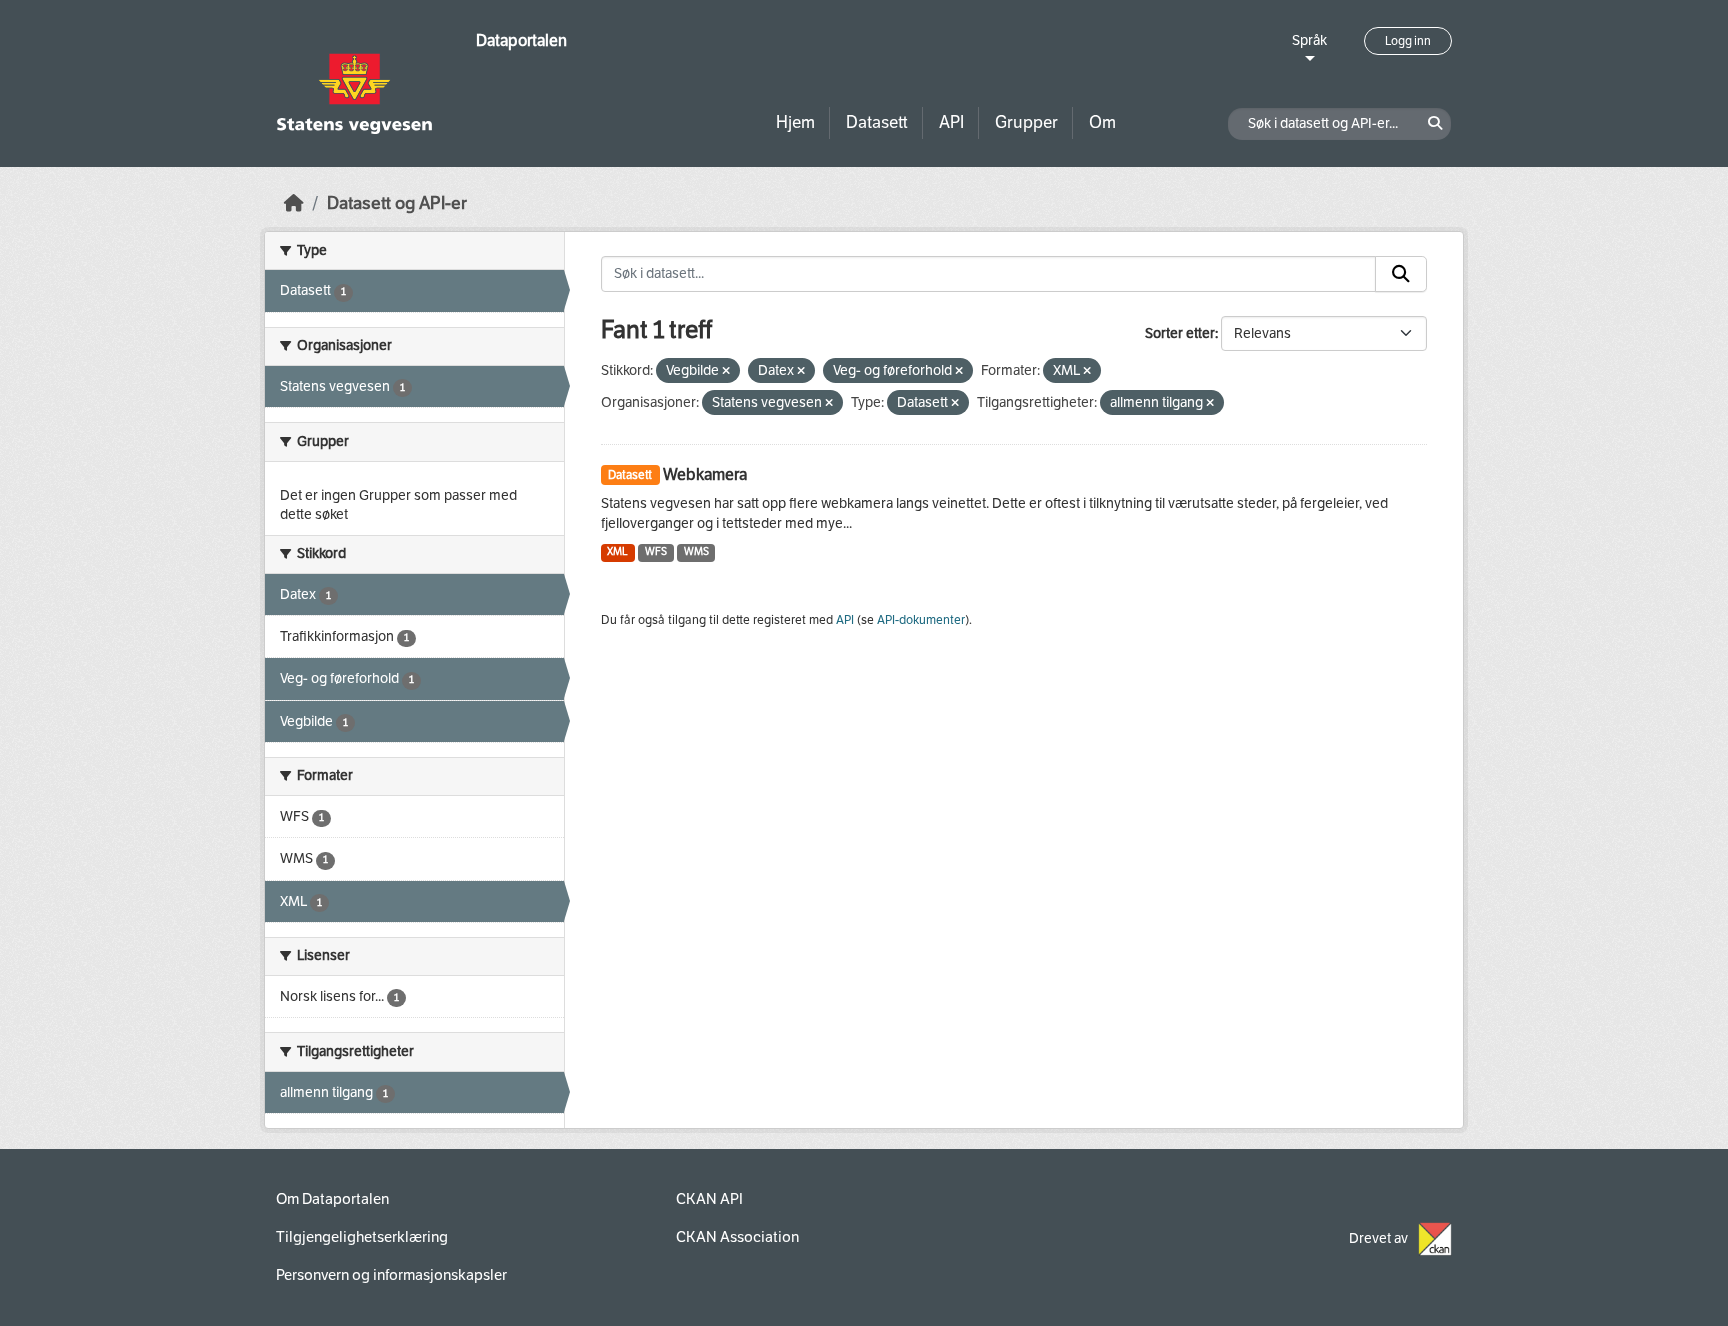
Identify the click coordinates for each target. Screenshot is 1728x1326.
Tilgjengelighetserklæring (362, 1237)
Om (1102, 122)
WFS (656, 551)
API (951, 122)
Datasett (877, 122)
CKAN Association (737, 1237)
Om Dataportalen (332, 1199)
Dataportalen (521, 40)
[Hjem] (294, 203)
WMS (696, 551)
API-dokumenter (921, 620)
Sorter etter (1180, 333)
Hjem (795, 122)
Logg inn (1408, 41)
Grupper (1026, 122)
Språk (1309, 40)
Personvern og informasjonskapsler (391, 1275)
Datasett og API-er (397, 203)
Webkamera (705, 474)
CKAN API (709, 1199)
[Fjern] (726, 371)
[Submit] (1401, 274)
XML (617, 551)
